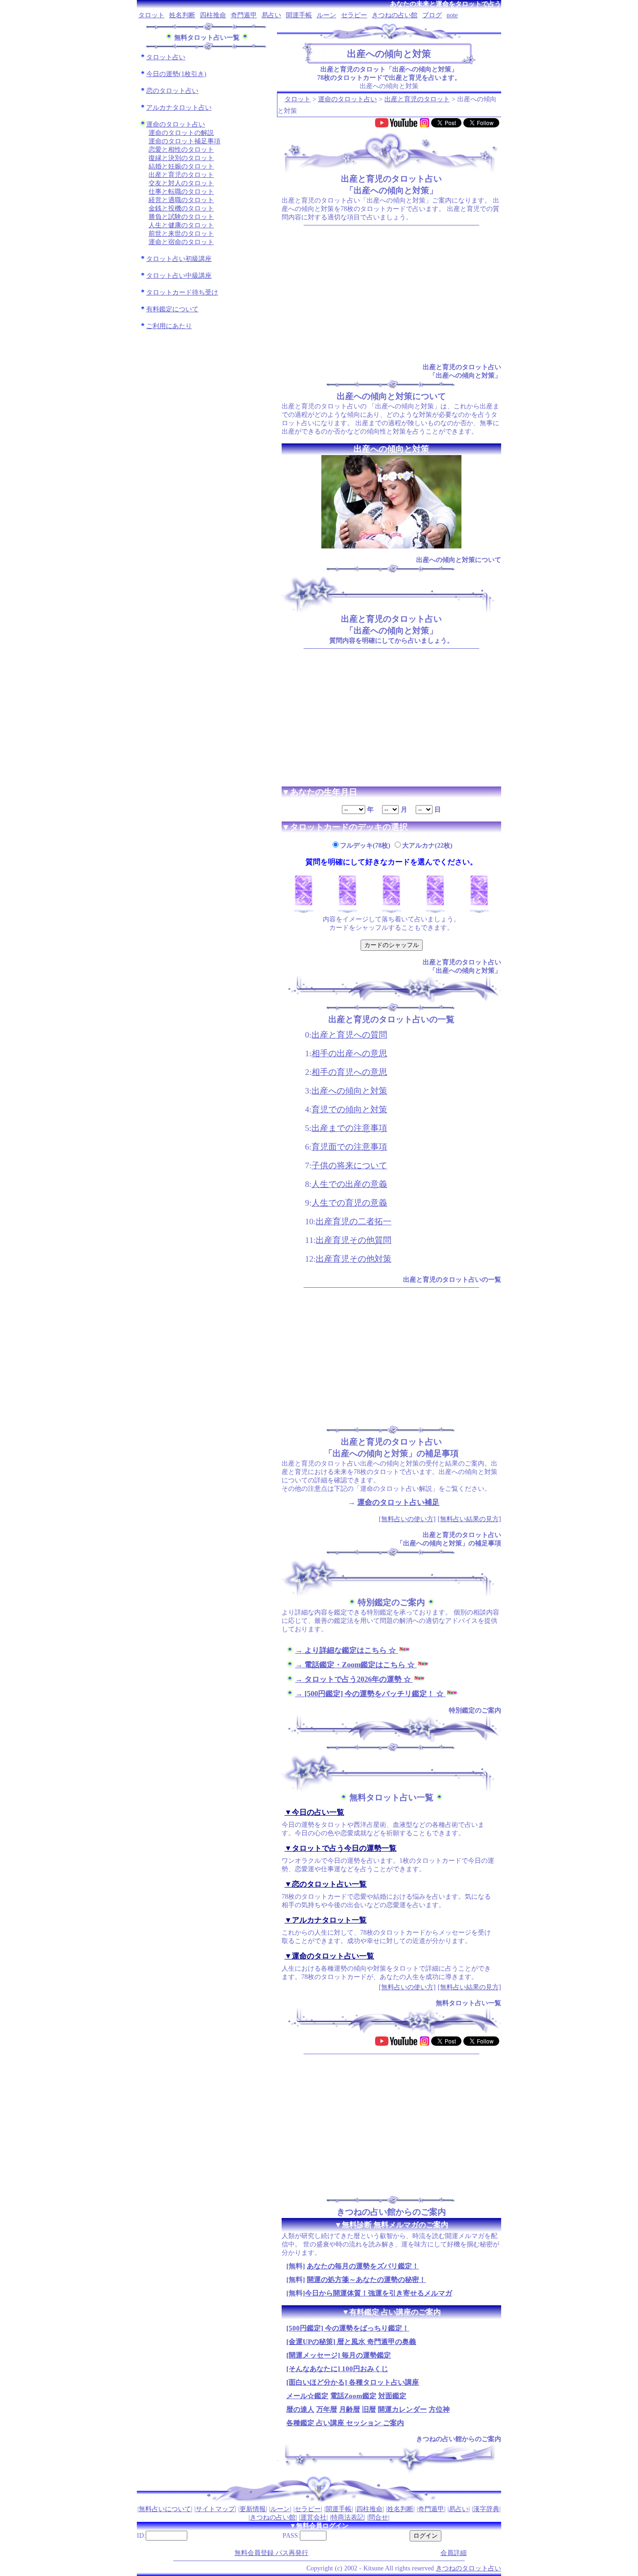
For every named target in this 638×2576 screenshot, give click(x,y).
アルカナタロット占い (179, 108)
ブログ (432, 15)
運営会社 (313, 2517)
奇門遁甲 (244, 15)
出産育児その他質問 (354, 1240)
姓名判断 (182, 15)
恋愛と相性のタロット (181, 150)
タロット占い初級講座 (179, 259)
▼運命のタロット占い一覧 (329, 1956)
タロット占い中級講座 (179, 276)
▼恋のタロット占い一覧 (326, 1884)
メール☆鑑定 (307, 2396)
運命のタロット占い (176, 124)
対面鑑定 (392, 2396)
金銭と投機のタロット (181, 208)
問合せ (378, 2517)
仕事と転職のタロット (181, 192)
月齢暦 (350, 2409)
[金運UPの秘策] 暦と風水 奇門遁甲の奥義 (351, 2342)
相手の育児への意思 (349, 1072)
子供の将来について (349, 1165)
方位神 (439, 2409)
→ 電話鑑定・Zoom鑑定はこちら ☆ (356, 1665)
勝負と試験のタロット (181, 217)
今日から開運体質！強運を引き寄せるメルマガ (379, 2293)
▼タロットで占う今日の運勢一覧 (340, 1848)
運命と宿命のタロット (181, 242)
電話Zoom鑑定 (353, 2396)
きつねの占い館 (395, 15)
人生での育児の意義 (349, 1203)
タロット (151, 15)
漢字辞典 (486, 2509)
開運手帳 (299, 15)
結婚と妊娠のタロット (181, 166)
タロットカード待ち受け (182, 292)
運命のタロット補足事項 (184, 141)
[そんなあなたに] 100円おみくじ (337, 2369)
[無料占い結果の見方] (469, 1519)
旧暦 (369, 2409)
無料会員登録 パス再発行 (271, 2553)
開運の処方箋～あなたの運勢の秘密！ (366, 2280)
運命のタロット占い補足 (398, 1502)
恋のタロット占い (172, 91)
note (452, 15)
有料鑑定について (172, 309)
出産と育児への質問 (349, 1035)
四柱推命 (213, 15)
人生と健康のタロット (181, 225)
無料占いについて (165, 2509)
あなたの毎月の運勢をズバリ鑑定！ (363, 2266)
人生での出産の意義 (349, 1184)
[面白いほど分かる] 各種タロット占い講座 (353, 2382)
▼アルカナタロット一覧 (326, 1920)
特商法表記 (347, 2517)
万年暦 (327, 2409)
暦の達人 (300, 2409)
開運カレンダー (402, 2409)
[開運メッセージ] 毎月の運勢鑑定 (339, 2355)
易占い (271, 15)
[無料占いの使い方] (407, 1519)
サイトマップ (215, 2509)
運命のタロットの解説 (181, 133)
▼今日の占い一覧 (314, 1812)
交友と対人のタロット (181, 183)
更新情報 (253, 2509)
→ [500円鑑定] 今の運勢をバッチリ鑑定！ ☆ (370, 1694)
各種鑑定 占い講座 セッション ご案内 (345, 2423)
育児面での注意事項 (349, 1147)
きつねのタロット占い (468, 2568)
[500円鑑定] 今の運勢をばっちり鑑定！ (348, 2328)
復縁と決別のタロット (181, 158)
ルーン (326, 15)
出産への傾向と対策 (349, 1091)
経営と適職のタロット (181, 200)
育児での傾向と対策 (349, 1109)
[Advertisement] (391, 294)
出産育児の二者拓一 (354, 1221)
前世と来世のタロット (181, 234)
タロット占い (166, 57)
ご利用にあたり (169, 326)
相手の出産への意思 (349, 1053)
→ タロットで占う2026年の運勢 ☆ (354, 1679)
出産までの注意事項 (349, 1128)
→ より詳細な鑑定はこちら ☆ (347, 1650)
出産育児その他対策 (354, 1259)
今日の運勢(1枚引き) (176, 74)
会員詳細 (454, 2553)
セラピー (354, 15)
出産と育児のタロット (181, 175)
